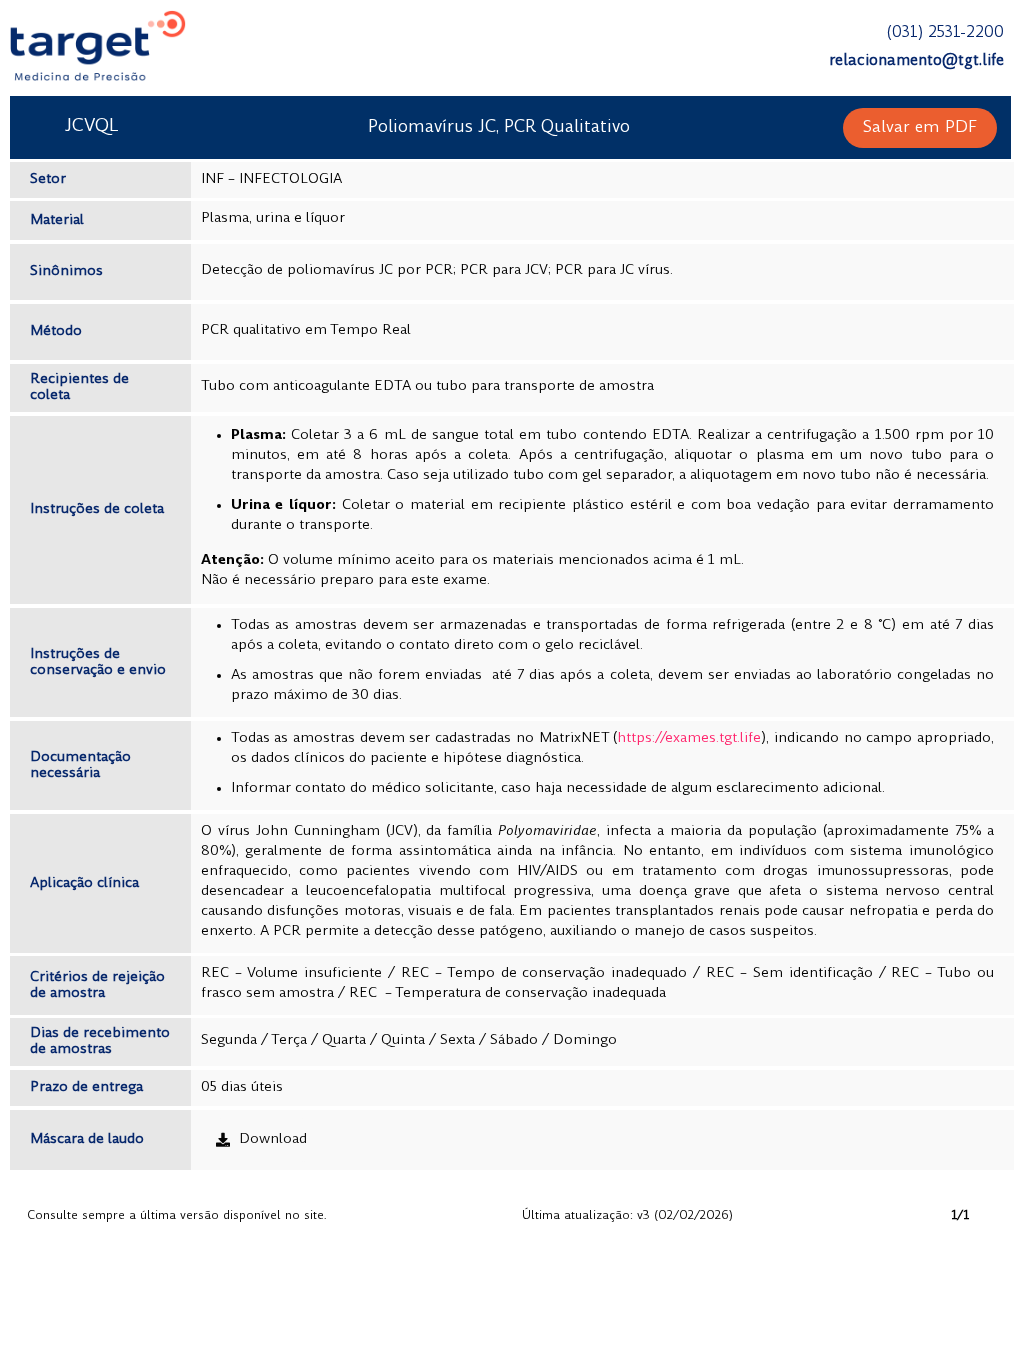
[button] (920, 128)
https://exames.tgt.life (689, 738)
